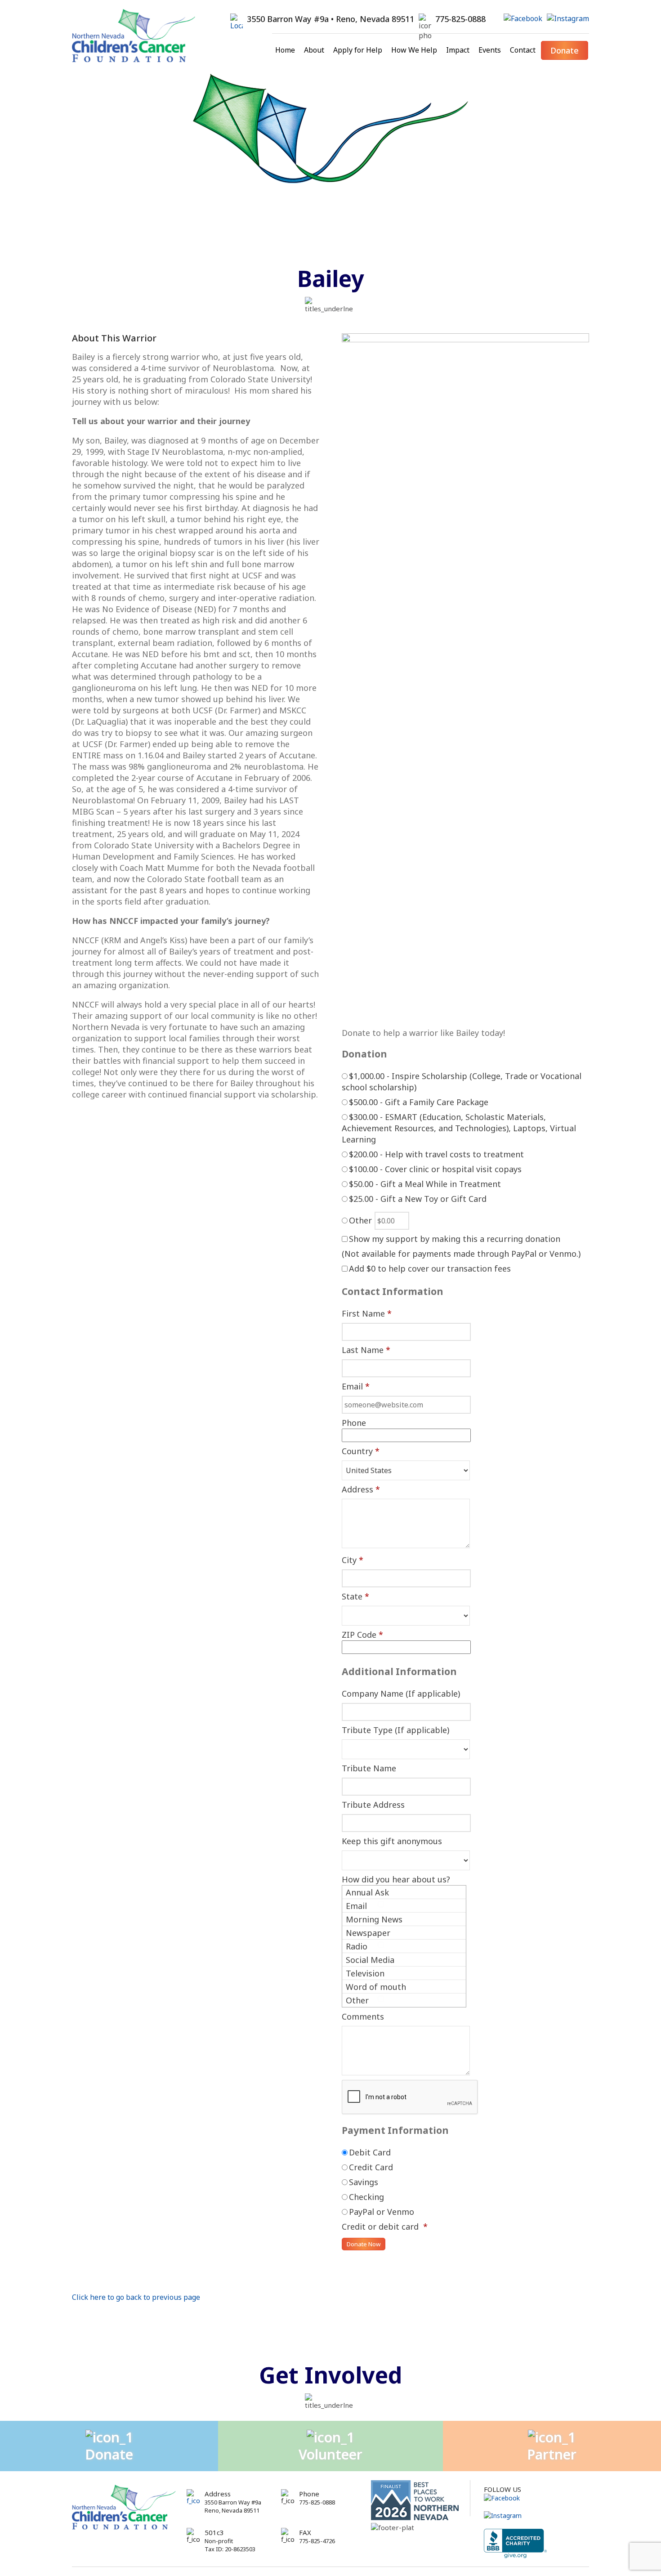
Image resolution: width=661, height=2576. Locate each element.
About (314, 50)
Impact (458, 50)
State (355, 1596)
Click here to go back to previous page (136, 2297)
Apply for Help (358, 50)
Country (361, 1451)
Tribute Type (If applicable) (395, 1730)
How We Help (414, 50)
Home (285, 50)
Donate (565, 50)
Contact (523, 50)
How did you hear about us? (396, 1879)
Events (490, 50)
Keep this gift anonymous (392, 1841)
